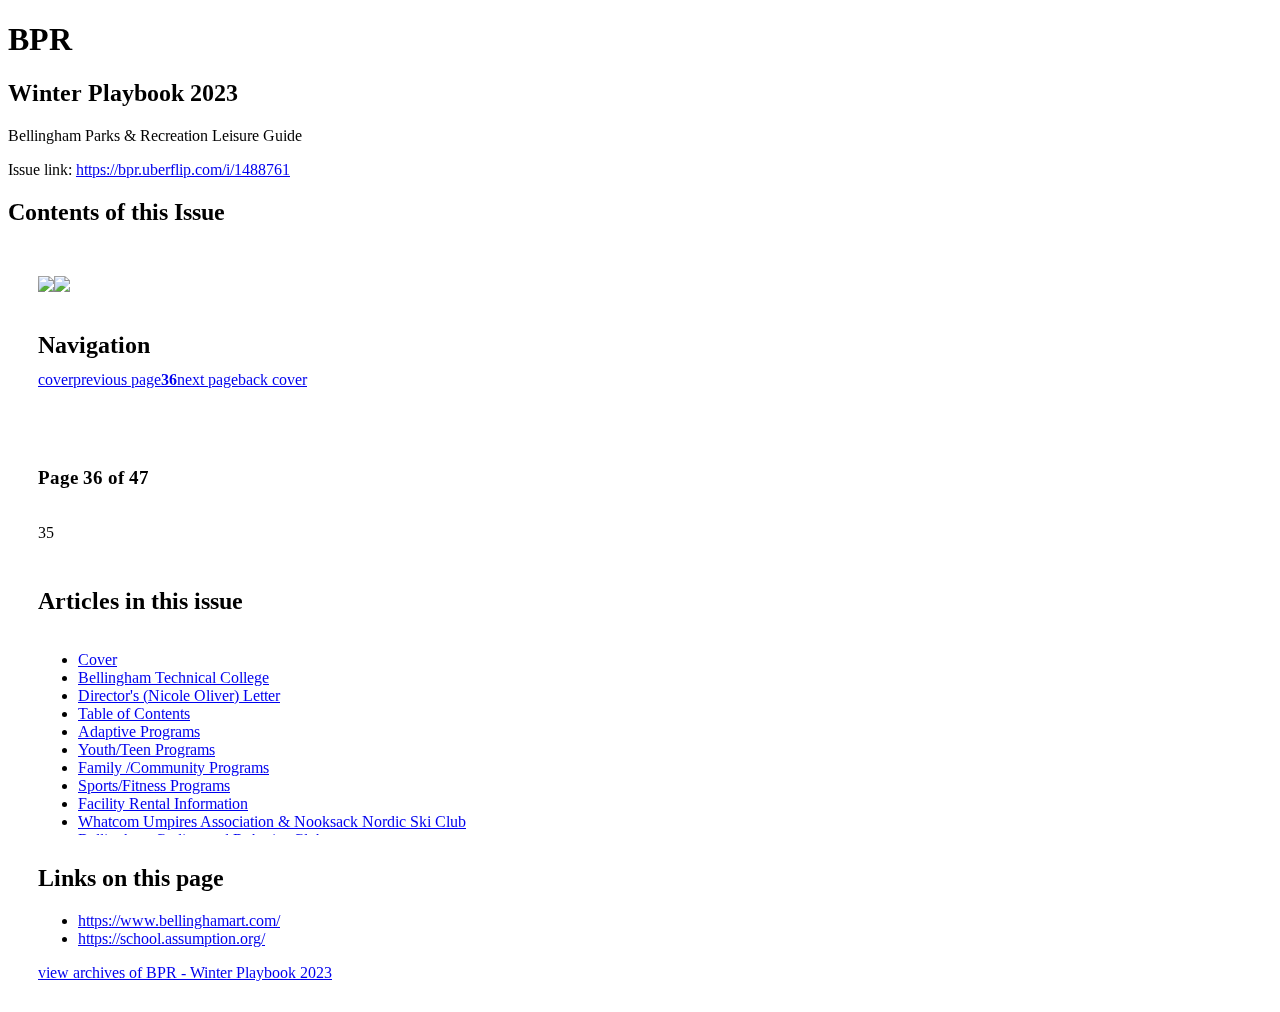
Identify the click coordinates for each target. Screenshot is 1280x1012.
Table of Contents (134, 713)
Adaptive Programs (139, 731)
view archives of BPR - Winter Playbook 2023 (185, 972)
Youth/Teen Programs (146, 749)
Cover (97, 659)
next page (207, 379)
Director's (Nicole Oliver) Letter (179, 695)
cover (55, 379)
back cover (272, 379)
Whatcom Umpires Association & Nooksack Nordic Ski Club (272, 821)
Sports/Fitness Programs (154, 785)
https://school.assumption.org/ (171, 938)
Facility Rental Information (163, 803)
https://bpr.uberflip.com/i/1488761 (183, 169)
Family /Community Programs (173, 767)
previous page (117, 379)
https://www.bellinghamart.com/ (179, 920)
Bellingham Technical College (173, 677)
